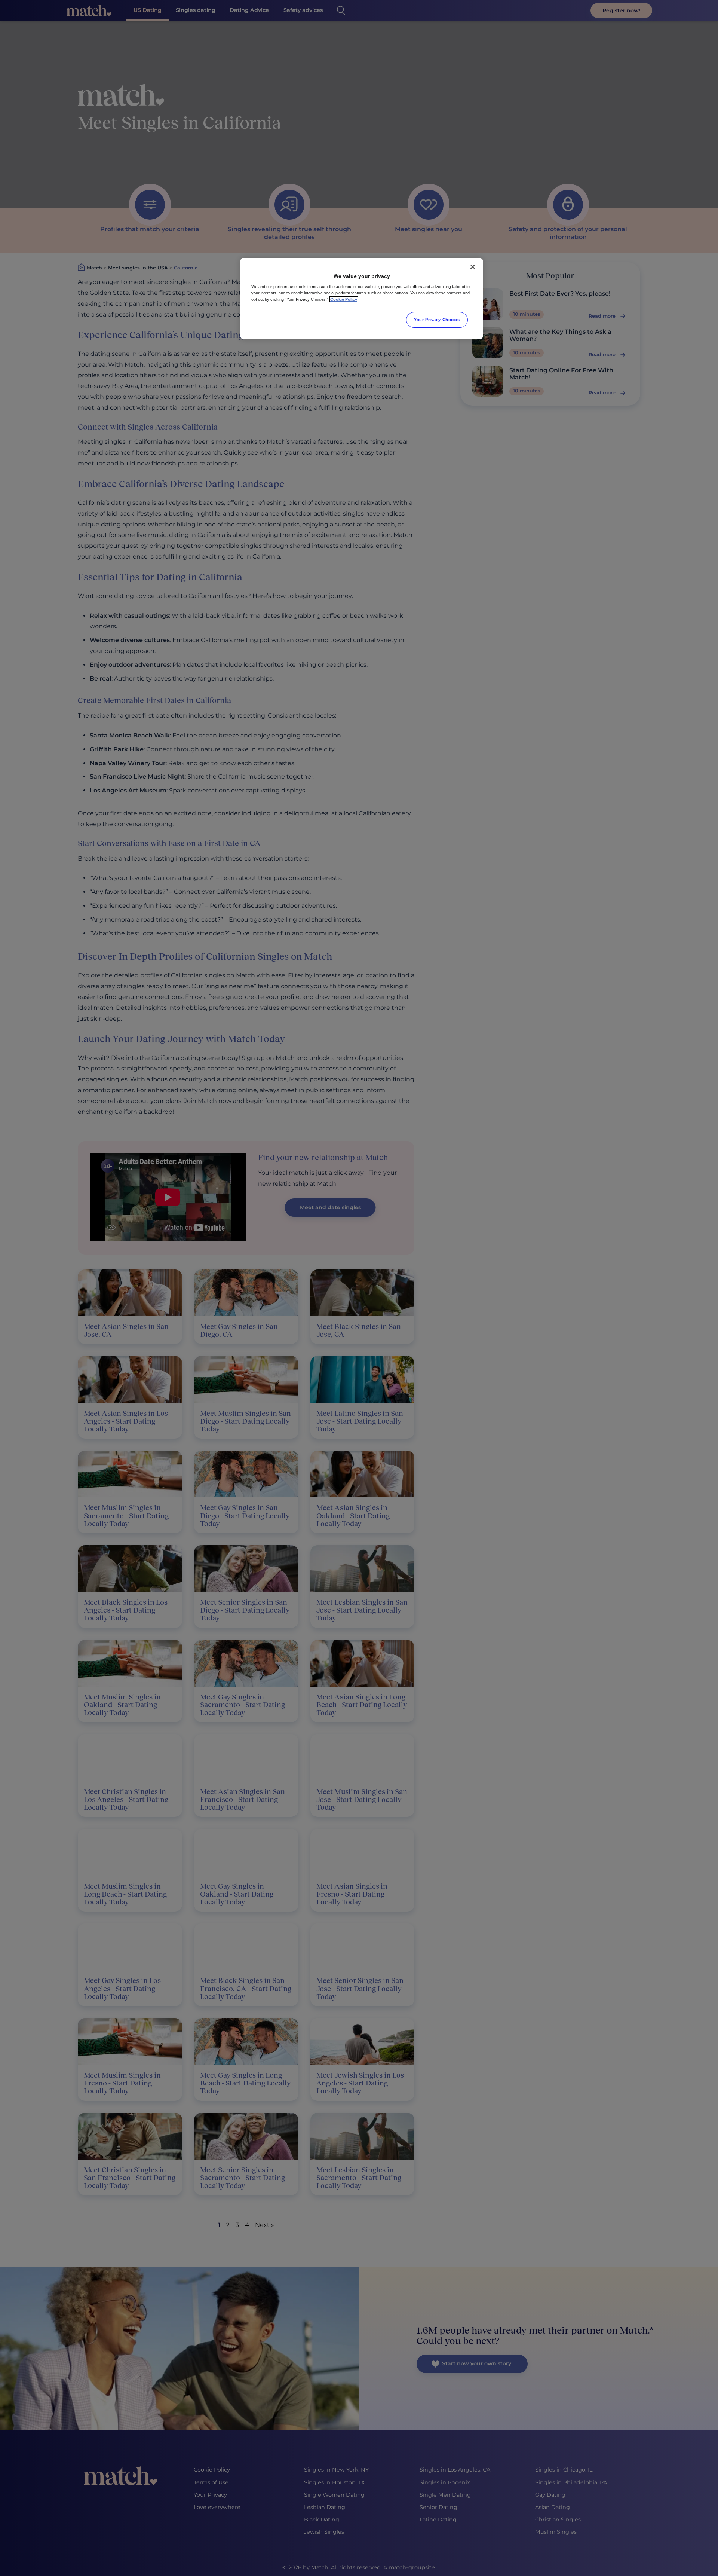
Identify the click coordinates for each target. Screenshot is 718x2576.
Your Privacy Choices (437, 320)
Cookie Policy (344, 299)
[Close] (473, 267)
